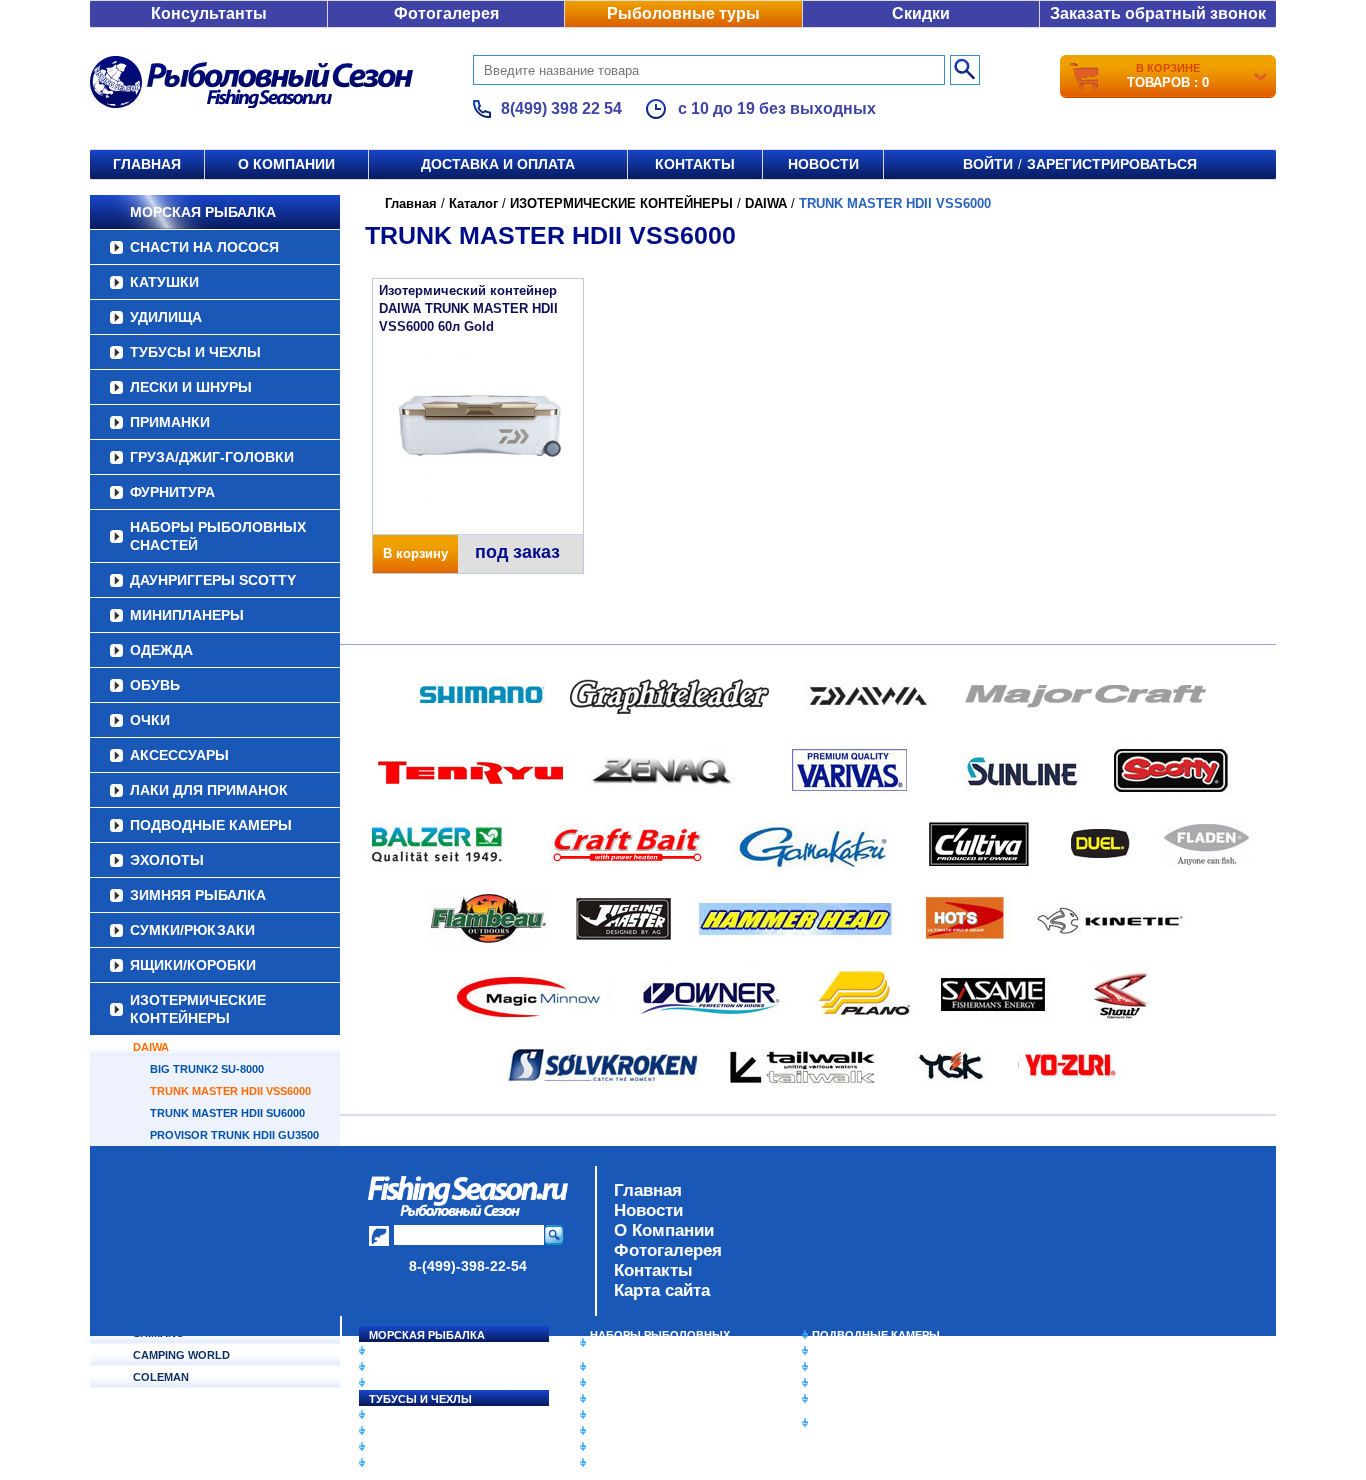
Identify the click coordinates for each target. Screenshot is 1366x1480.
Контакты (695, 164)
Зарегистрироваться (1112, 164)
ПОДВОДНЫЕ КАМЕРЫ (211, 825)
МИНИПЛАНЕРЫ (187, 615)
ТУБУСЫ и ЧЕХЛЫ (195, 352)
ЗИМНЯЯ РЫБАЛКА (198, 895)
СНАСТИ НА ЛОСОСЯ (204, 247)
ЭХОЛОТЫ (167, 860)
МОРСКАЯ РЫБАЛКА (203, 212)
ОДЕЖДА (161, 650)
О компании (286, 164)
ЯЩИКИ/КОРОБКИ (193, 965)
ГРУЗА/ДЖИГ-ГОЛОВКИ (212, 457)
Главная (147, 164)
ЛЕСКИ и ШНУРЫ (191, 387)
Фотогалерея (446, 13)
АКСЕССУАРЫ (179, 755)
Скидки (921, 13)
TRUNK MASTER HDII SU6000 (227, 1113)
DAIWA (151, 1047)
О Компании (664, 1230)
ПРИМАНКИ (170, 422)
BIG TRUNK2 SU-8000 (207, 1069)
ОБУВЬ (155, 685)
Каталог (473, 203)
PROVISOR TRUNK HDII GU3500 (234, 1135)
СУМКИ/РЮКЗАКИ (192, 930)
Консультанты (209, 13)
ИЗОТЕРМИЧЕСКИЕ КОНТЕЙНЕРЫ (198, 1009)
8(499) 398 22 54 (561, 108)
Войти (988, 164)
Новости (823, 164)
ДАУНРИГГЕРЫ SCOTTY (213, 580)
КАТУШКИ (164, 282)
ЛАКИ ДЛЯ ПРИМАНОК (209, 790)
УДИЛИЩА (166, 317)
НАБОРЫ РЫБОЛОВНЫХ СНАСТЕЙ (218, 536)
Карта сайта (662, 1290)
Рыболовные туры (683, 13)
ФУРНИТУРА (172, 492)
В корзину (415, 553)
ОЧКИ (150, 720)
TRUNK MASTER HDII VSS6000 (230, 1091)
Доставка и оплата (498, 164)
